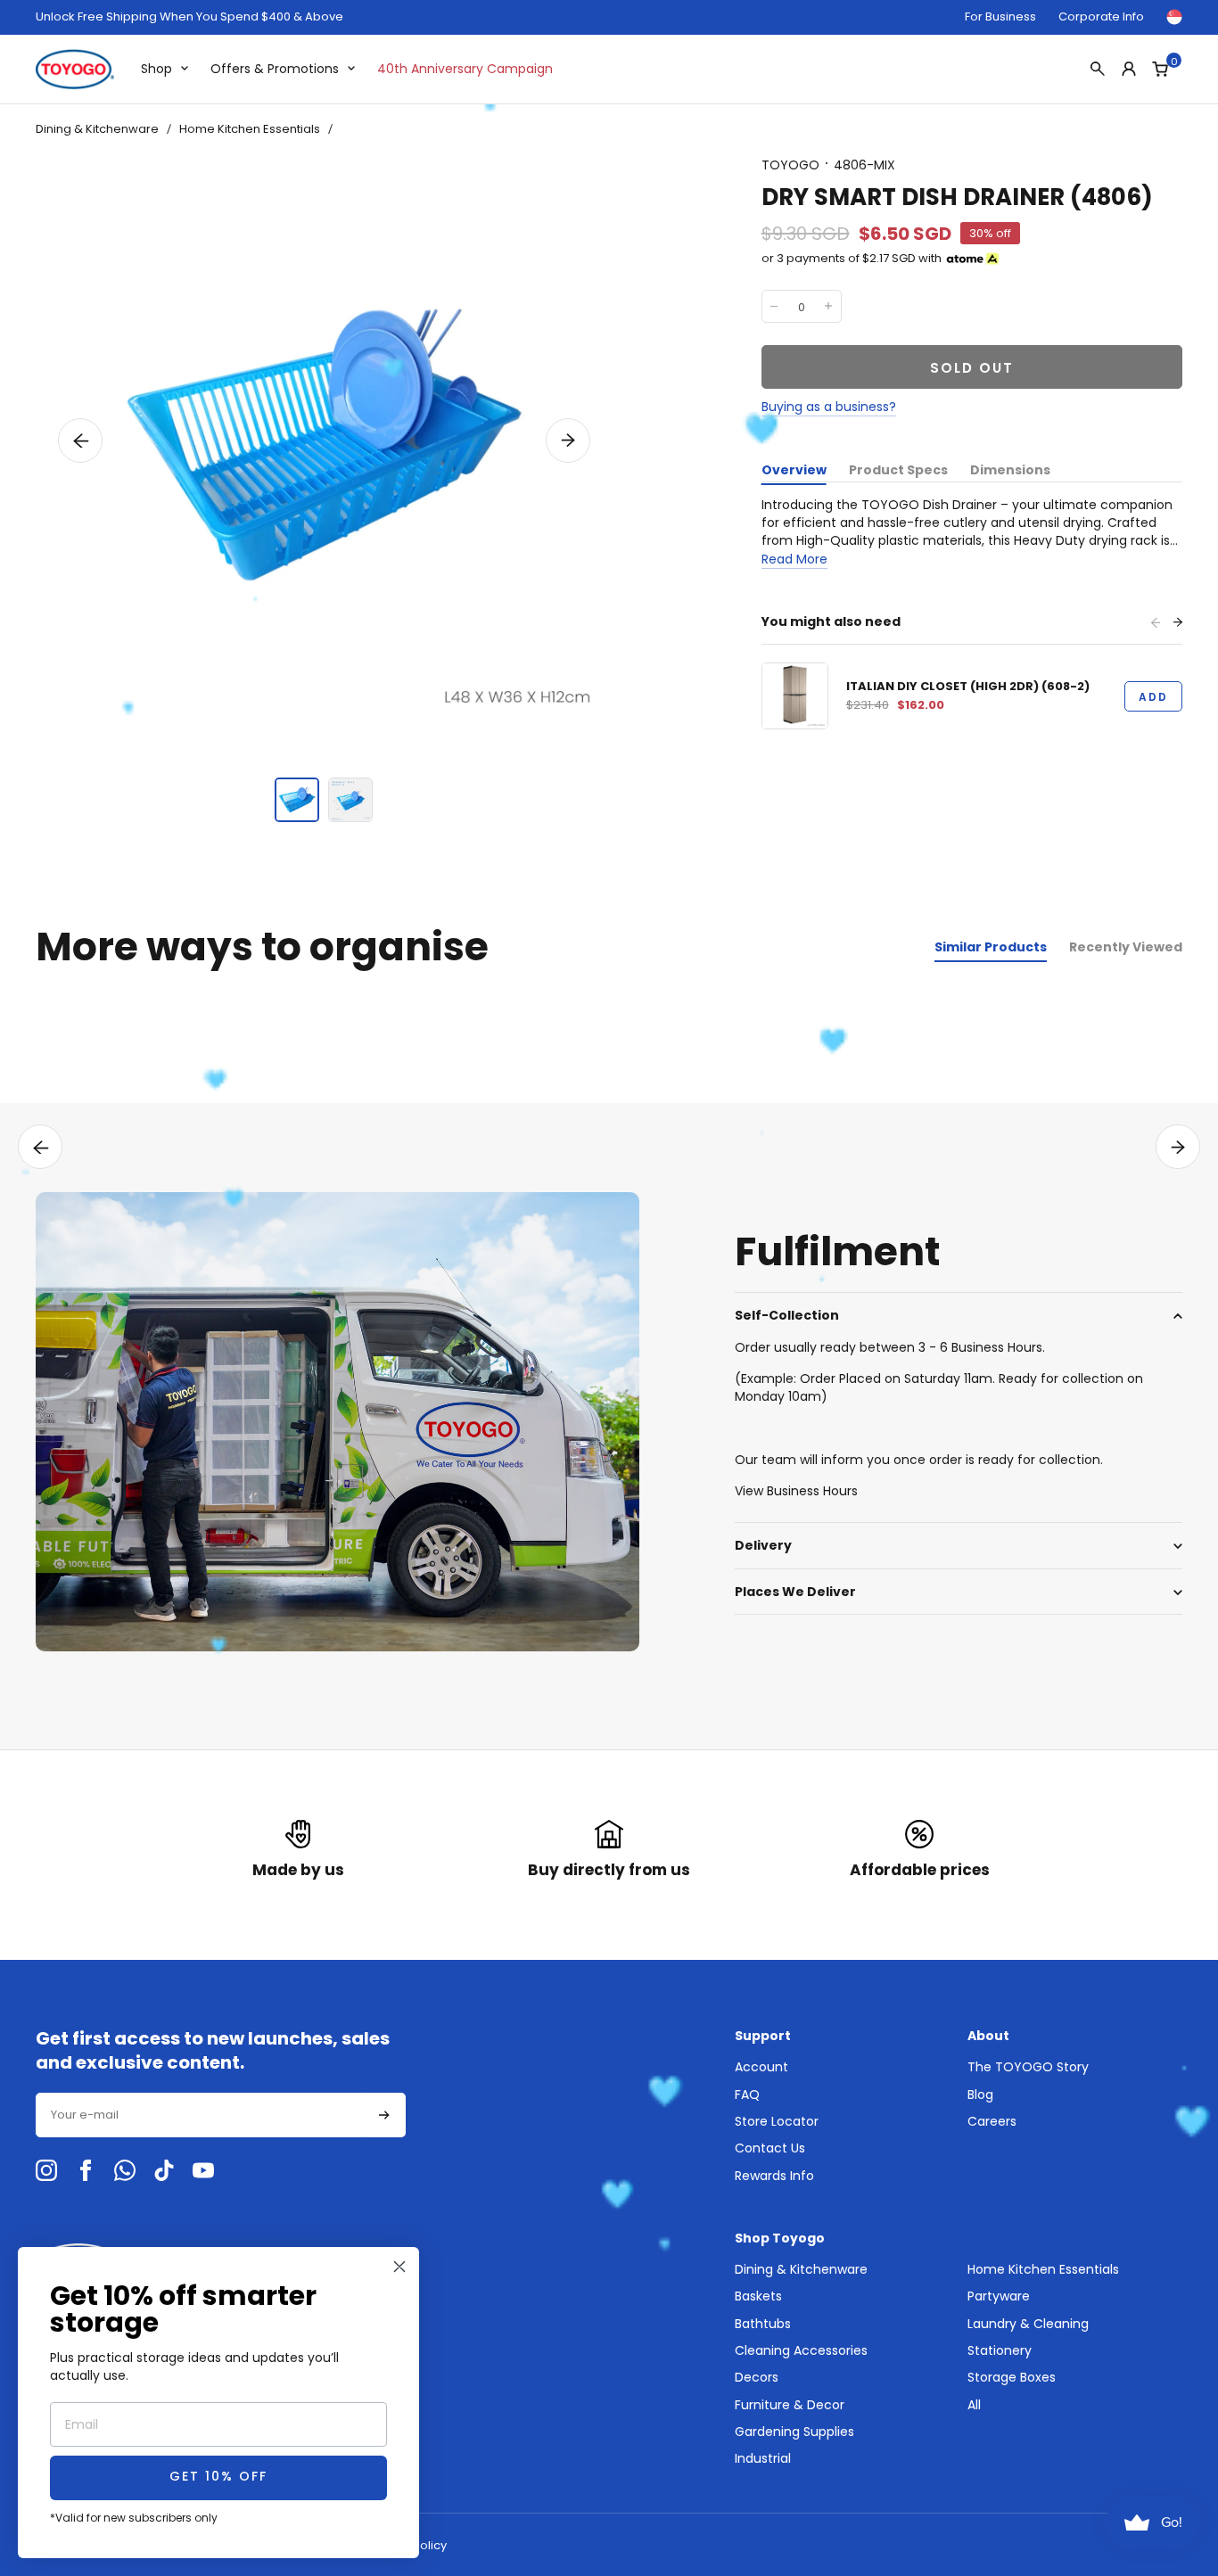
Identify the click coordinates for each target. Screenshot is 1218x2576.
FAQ (747, 2095)
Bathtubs (763, 2324)
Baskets (758, 2296)
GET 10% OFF (218, 2477)
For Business (1000, 16)
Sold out (972, 368)
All (974, 2405)
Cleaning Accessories (801, 2350)
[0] (1160, 69)
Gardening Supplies (794, 2432)
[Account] (1129, 69)
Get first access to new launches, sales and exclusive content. (213, 2051)
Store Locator (777, 2121)
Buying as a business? (829, 407)
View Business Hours (796, 1491)
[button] (80, 440)
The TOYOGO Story (1028, 2067)
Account (761, 2067)
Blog (980, 2095)
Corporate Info (1101, 16)
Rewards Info (774, 2176)
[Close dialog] (399, 2267)
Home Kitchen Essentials (250, 129)
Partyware (999, 2296)
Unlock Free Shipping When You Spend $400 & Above (189, 17)
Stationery (1000, 2350)
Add (1153, 697)
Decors (757, 2377)
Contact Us (770, 2148)
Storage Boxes (1012, 2377)
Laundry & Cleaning (1028, 2324)
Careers (992, 2121)
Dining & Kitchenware (97, 129)
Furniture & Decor (790, 2405)
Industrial (763, 2458)
